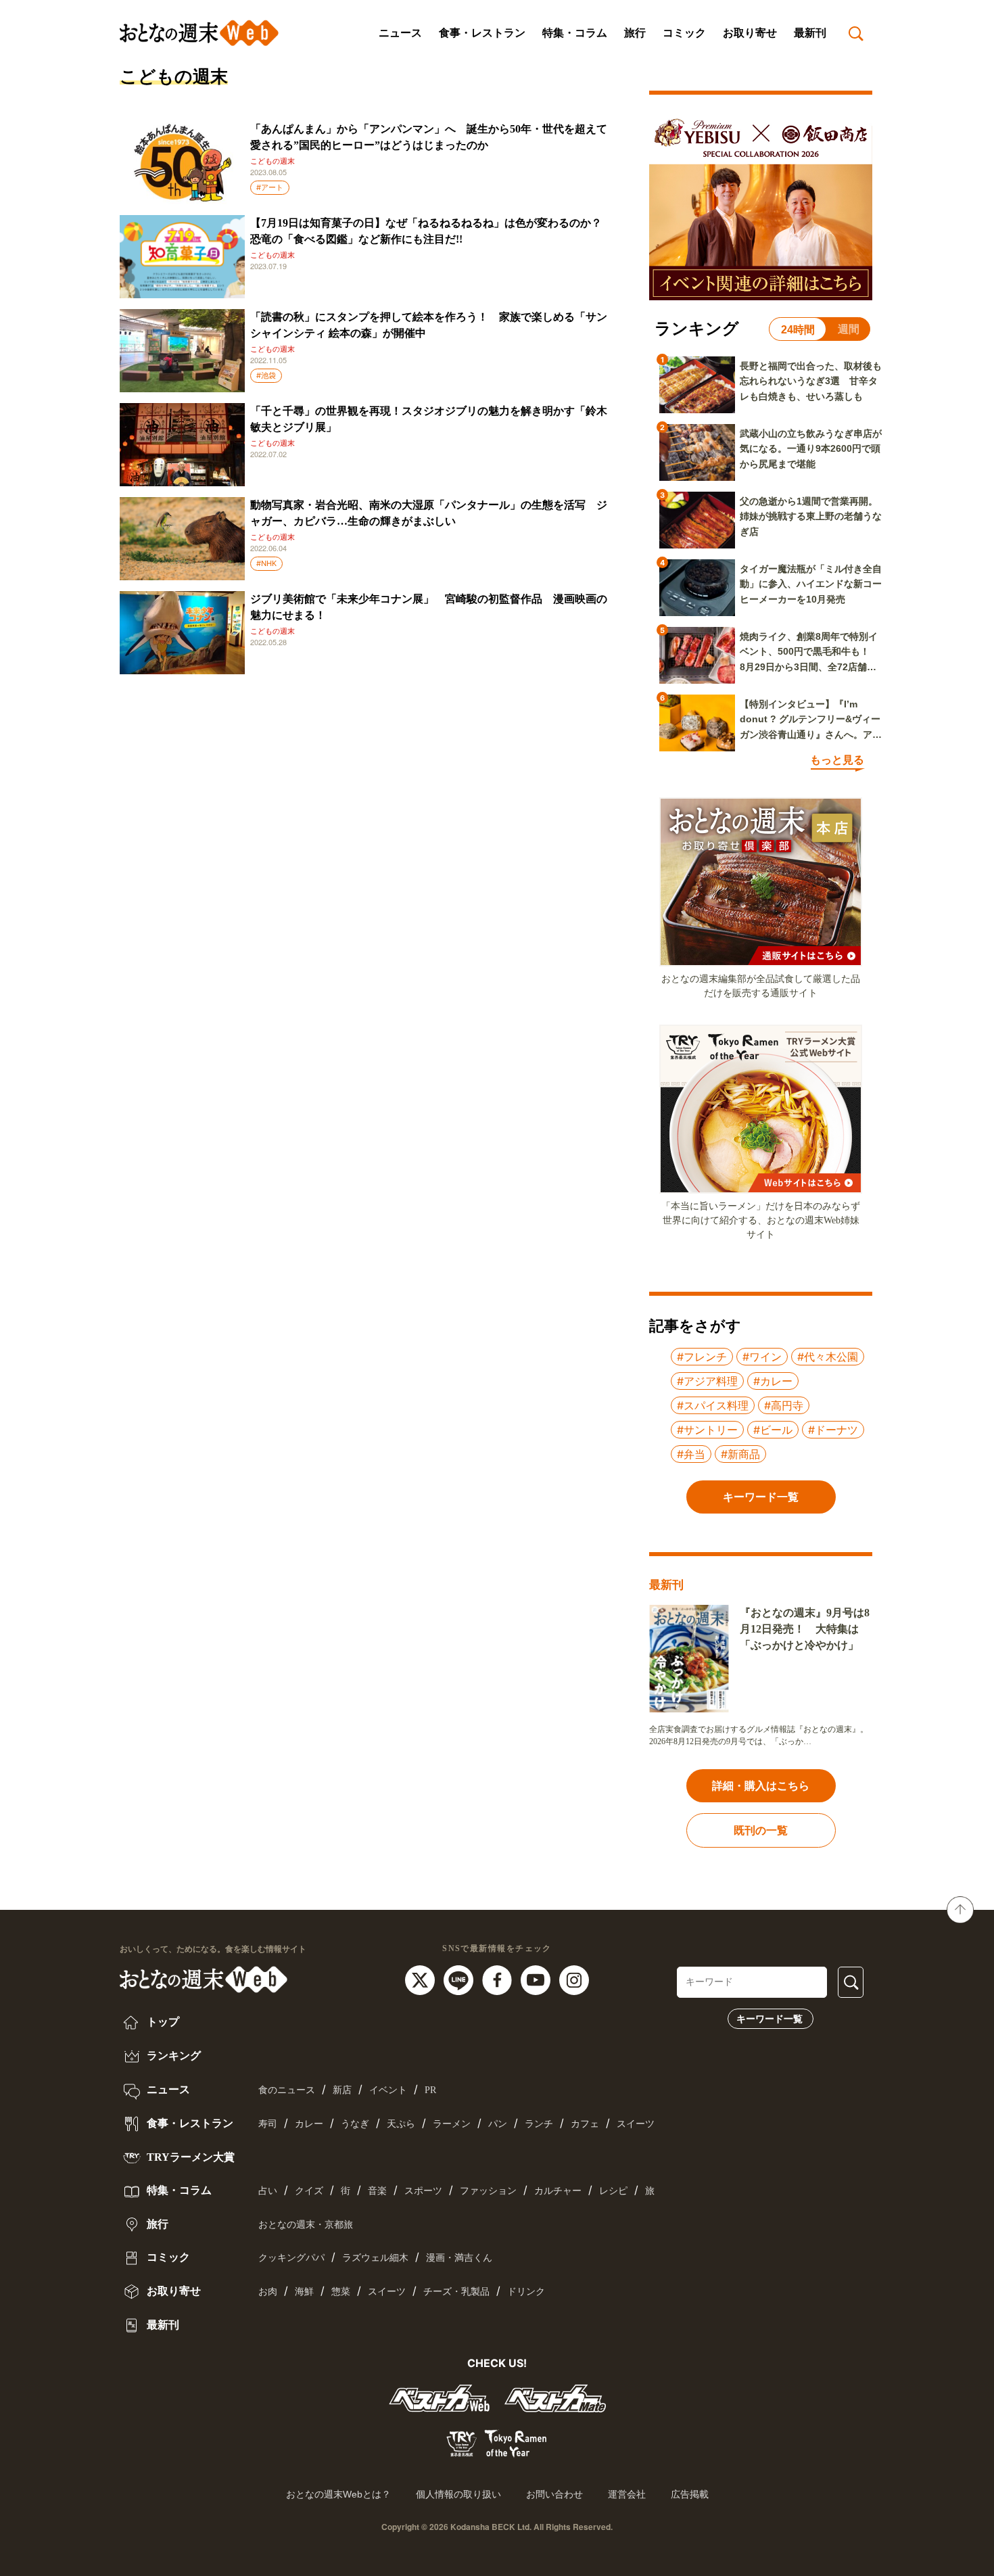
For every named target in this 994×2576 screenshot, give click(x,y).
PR (430, 2090)
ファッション (488, 2191)
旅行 (635, 33)
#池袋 (266, 375)
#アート (270, 187)
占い (268, 2191)
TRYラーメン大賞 (189, 2157)
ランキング (172, 2056)
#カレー (773, 1381)
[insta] (574, 1980)
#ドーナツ (833, 1430)
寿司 (268, 2124)
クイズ (309, 2191)
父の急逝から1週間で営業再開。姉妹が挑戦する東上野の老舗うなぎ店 (811, 516)
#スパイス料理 (713, 1405)
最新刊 (810, 33)
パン (498, 2124)
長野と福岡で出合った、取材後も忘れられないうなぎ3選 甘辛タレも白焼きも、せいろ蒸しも (811, 381)
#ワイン (762, 1357)
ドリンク (526, 2292)
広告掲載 (690, 2494)
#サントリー (707, 1430)
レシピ (613, 2191)
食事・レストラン (482, 33)
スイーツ (636, 2124)
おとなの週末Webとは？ (338, 2494)
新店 (342, 2090)
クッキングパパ (291, 2258)
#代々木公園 (828, 1357)
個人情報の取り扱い (458, 2494)
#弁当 (691, 1454)
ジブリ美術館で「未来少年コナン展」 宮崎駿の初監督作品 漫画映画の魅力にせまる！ (429, 607)
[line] (460, 1980)
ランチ (539, 2124)
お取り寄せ (750, 33)
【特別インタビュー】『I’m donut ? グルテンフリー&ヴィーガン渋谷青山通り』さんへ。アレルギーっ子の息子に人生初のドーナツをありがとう (811, 720)
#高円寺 (784, 1405)
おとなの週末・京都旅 (306, 2225)
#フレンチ (702, 1357)
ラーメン (452, 2124)
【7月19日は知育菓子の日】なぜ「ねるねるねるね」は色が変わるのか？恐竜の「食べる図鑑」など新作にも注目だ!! (426, 231)
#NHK (266, 563)
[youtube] (537, 1980)
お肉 (268, 2292)
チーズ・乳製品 (456, 2292)
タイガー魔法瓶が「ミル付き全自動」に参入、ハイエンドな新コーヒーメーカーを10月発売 (811, 584)
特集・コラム (575, 33)
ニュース (400, 33)
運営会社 (627, 2494)
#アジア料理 (707, 1381)
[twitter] (422, 1980)
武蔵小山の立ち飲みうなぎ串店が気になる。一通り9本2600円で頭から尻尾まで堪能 (811, 449)
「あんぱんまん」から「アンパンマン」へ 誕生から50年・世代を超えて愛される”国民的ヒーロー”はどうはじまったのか (429, 137)
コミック (684, 33)
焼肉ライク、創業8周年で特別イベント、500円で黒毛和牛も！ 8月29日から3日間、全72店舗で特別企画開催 (809, 653)
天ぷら (401, 2124)
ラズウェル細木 (375, 2258)
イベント (388, 2090)
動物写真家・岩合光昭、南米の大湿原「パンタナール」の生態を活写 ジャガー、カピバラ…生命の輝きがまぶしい (429, 513)
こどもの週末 (273, 161)
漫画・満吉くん (459, 2258)
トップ (162, 2022)
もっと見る (837, 760)
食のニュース (287, 2090)
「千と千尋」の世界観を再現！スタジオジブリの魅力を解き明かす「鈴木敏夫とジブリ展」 (429, 419)
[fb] (499, 1980)
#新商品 (740, 1454)
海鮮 (304, 2292)
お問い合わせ (554, 2494)
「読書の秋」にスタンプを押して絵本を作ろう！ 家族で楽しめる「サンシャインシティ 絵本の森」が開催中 (429, 325)
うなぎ (355, 2124)
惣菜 (341, 2292)
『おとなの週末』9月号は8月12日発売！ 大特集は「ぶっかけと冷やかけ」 (805, 1629)
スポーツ (423, 2191)
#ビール (773, 1430)
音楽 (377, 2191)
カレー (309, 2124)
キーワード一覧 (770, 2019)
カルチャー (558, 2191)
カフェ (585, 2124)
